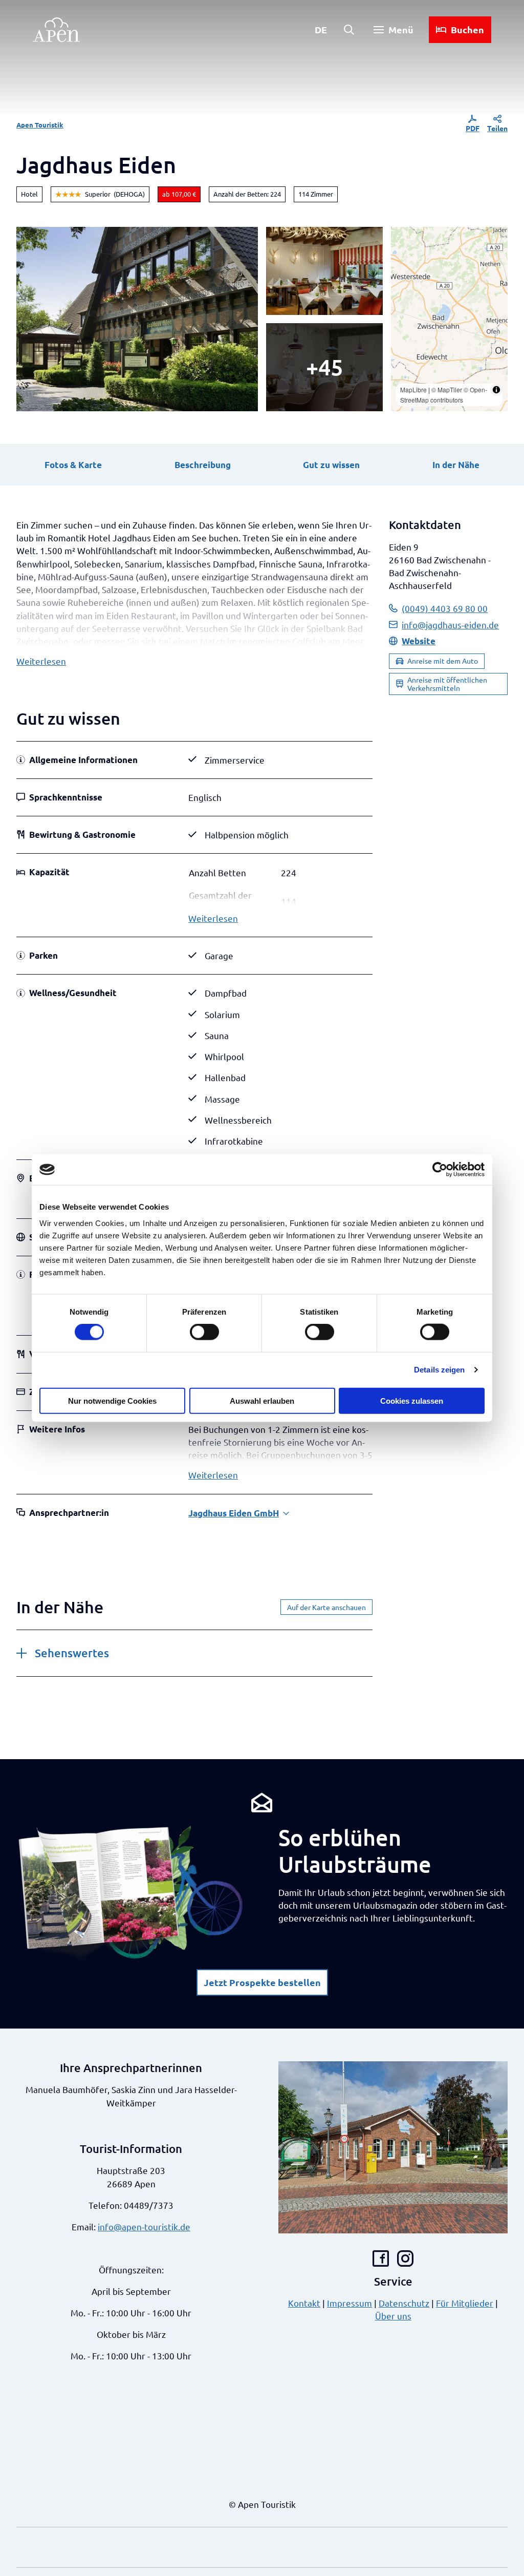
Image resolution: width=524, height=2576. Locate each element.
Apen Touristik (40, 125)
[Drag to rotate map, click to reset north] (403, 269)
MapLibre (413, 389)
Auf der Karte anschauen (326, 1607)
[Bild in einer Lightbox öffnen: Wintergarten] (324, 367)
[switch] (204, 1332)
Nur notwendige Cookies (112, 1400)
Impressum (350, 2303)
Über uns (393, 2316)
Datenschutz (404, 2303)
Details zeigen (439, 1370)
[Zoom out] (403, 254)
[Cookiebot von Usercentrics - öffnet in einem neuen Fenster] (440, 1170)
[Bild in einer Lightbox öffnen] (131, 1892)
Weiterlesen (41, 661)
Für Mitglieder (465, 2303)
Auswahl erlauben (262, 1400)
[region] (449, 319)
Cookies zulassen (412, 1400)
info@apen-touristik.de (144, 2226)
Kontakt (304, 2303)
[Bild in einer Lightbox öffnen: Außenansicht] (137, 319)
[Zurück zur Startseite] (56, 30)
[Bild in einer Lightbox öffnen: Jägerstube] (324, 271)
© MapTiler (447, 389)
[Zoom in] (403, 239)
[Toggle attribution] (496, 390)
